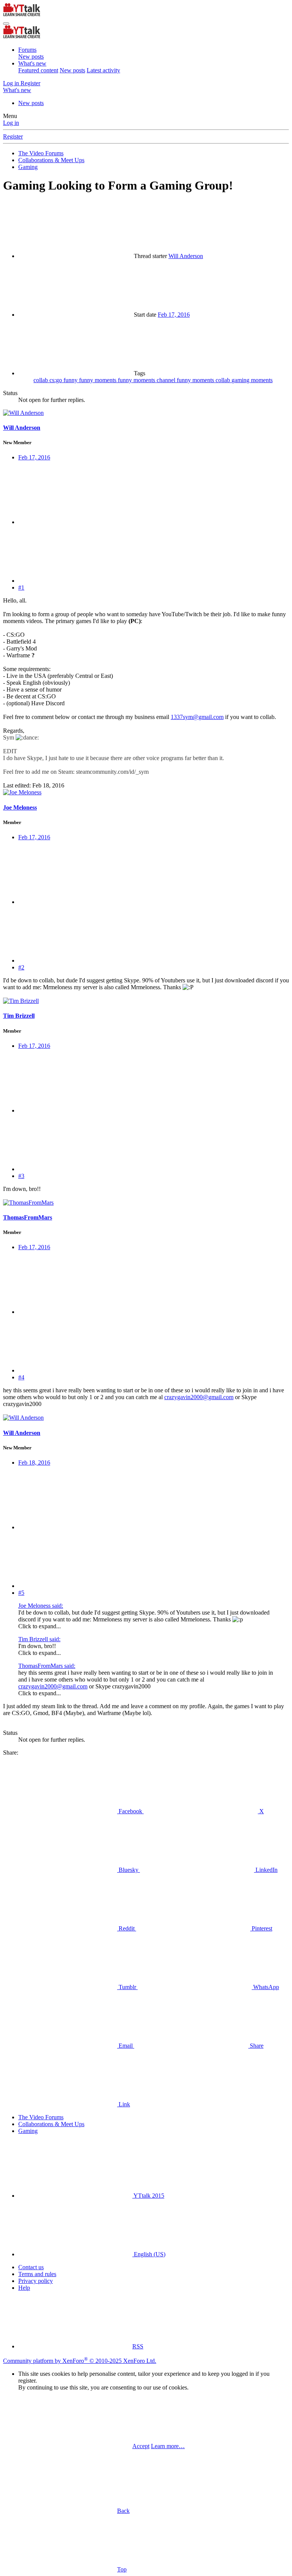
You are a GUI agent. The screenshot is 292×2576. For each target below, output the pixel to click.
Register (13, 136)
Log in (11, 123)
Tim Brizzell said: (39, 1639)
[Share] (75, 522)
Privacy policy (36, 2281)
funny (71, 380)
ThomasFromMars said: (47, 1666)
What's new (32, 63)
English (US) (149, 2254)
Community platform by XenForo (80, 2361)
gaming (241, 380)
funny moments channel (147, 380)
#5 (21, 1593)
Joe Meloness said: (41, 1606)
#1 (21, 587)
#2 (21, 967)
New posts (31, 57)
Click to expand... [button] (40, 1626)
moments (262, 380)
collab (41, 380)
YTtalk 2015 (148, 2196)
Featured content (38, 70)
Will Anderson (186, 256)
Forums (27, 50)
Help (24, 2288)
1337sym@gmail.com (197, 717)
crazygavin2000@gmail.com (199, 1397)
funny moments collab (204, 380)
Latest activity (103, 70)
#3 (21, 1176)
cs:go (56, 380)
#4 (21, 1377)
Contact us (31, 2267)
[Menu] (6, 24)
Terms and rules (37, 2274)
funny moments (98, 380)
